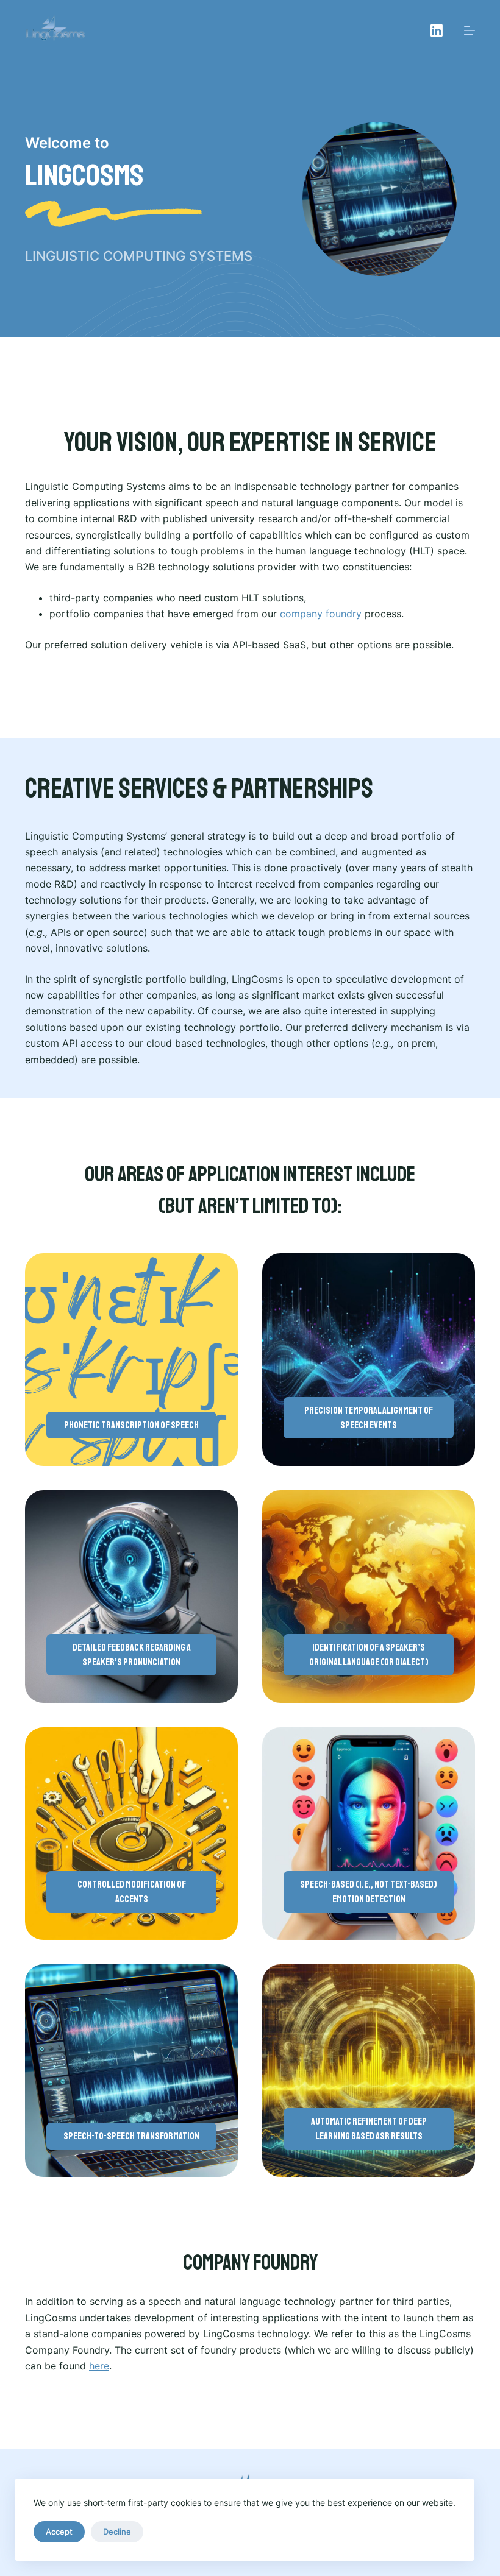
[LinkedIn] (437, 30)
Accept (59, 2532)
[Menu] (470, 30)
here (99, 2366)
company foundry (321, 614)
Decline (117, 2532)
